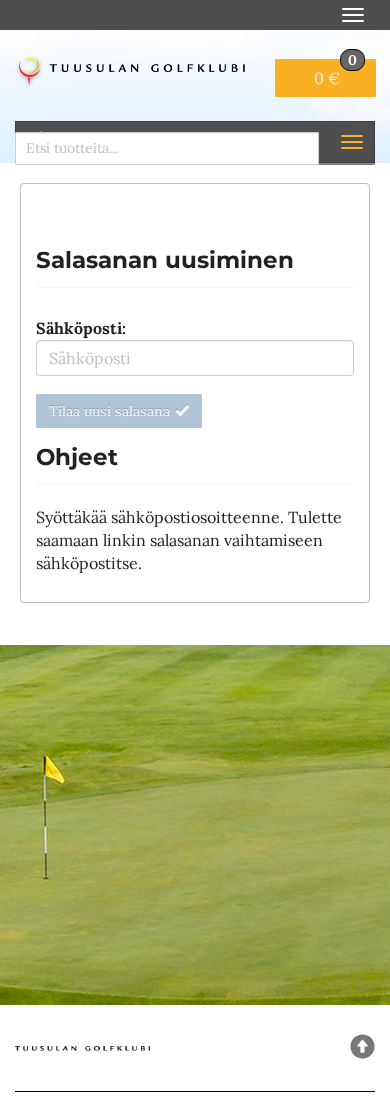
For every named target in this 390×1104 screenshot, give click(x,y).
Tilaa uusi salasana (109, 411)
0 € (335, 73)
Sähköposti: (81, 328)
